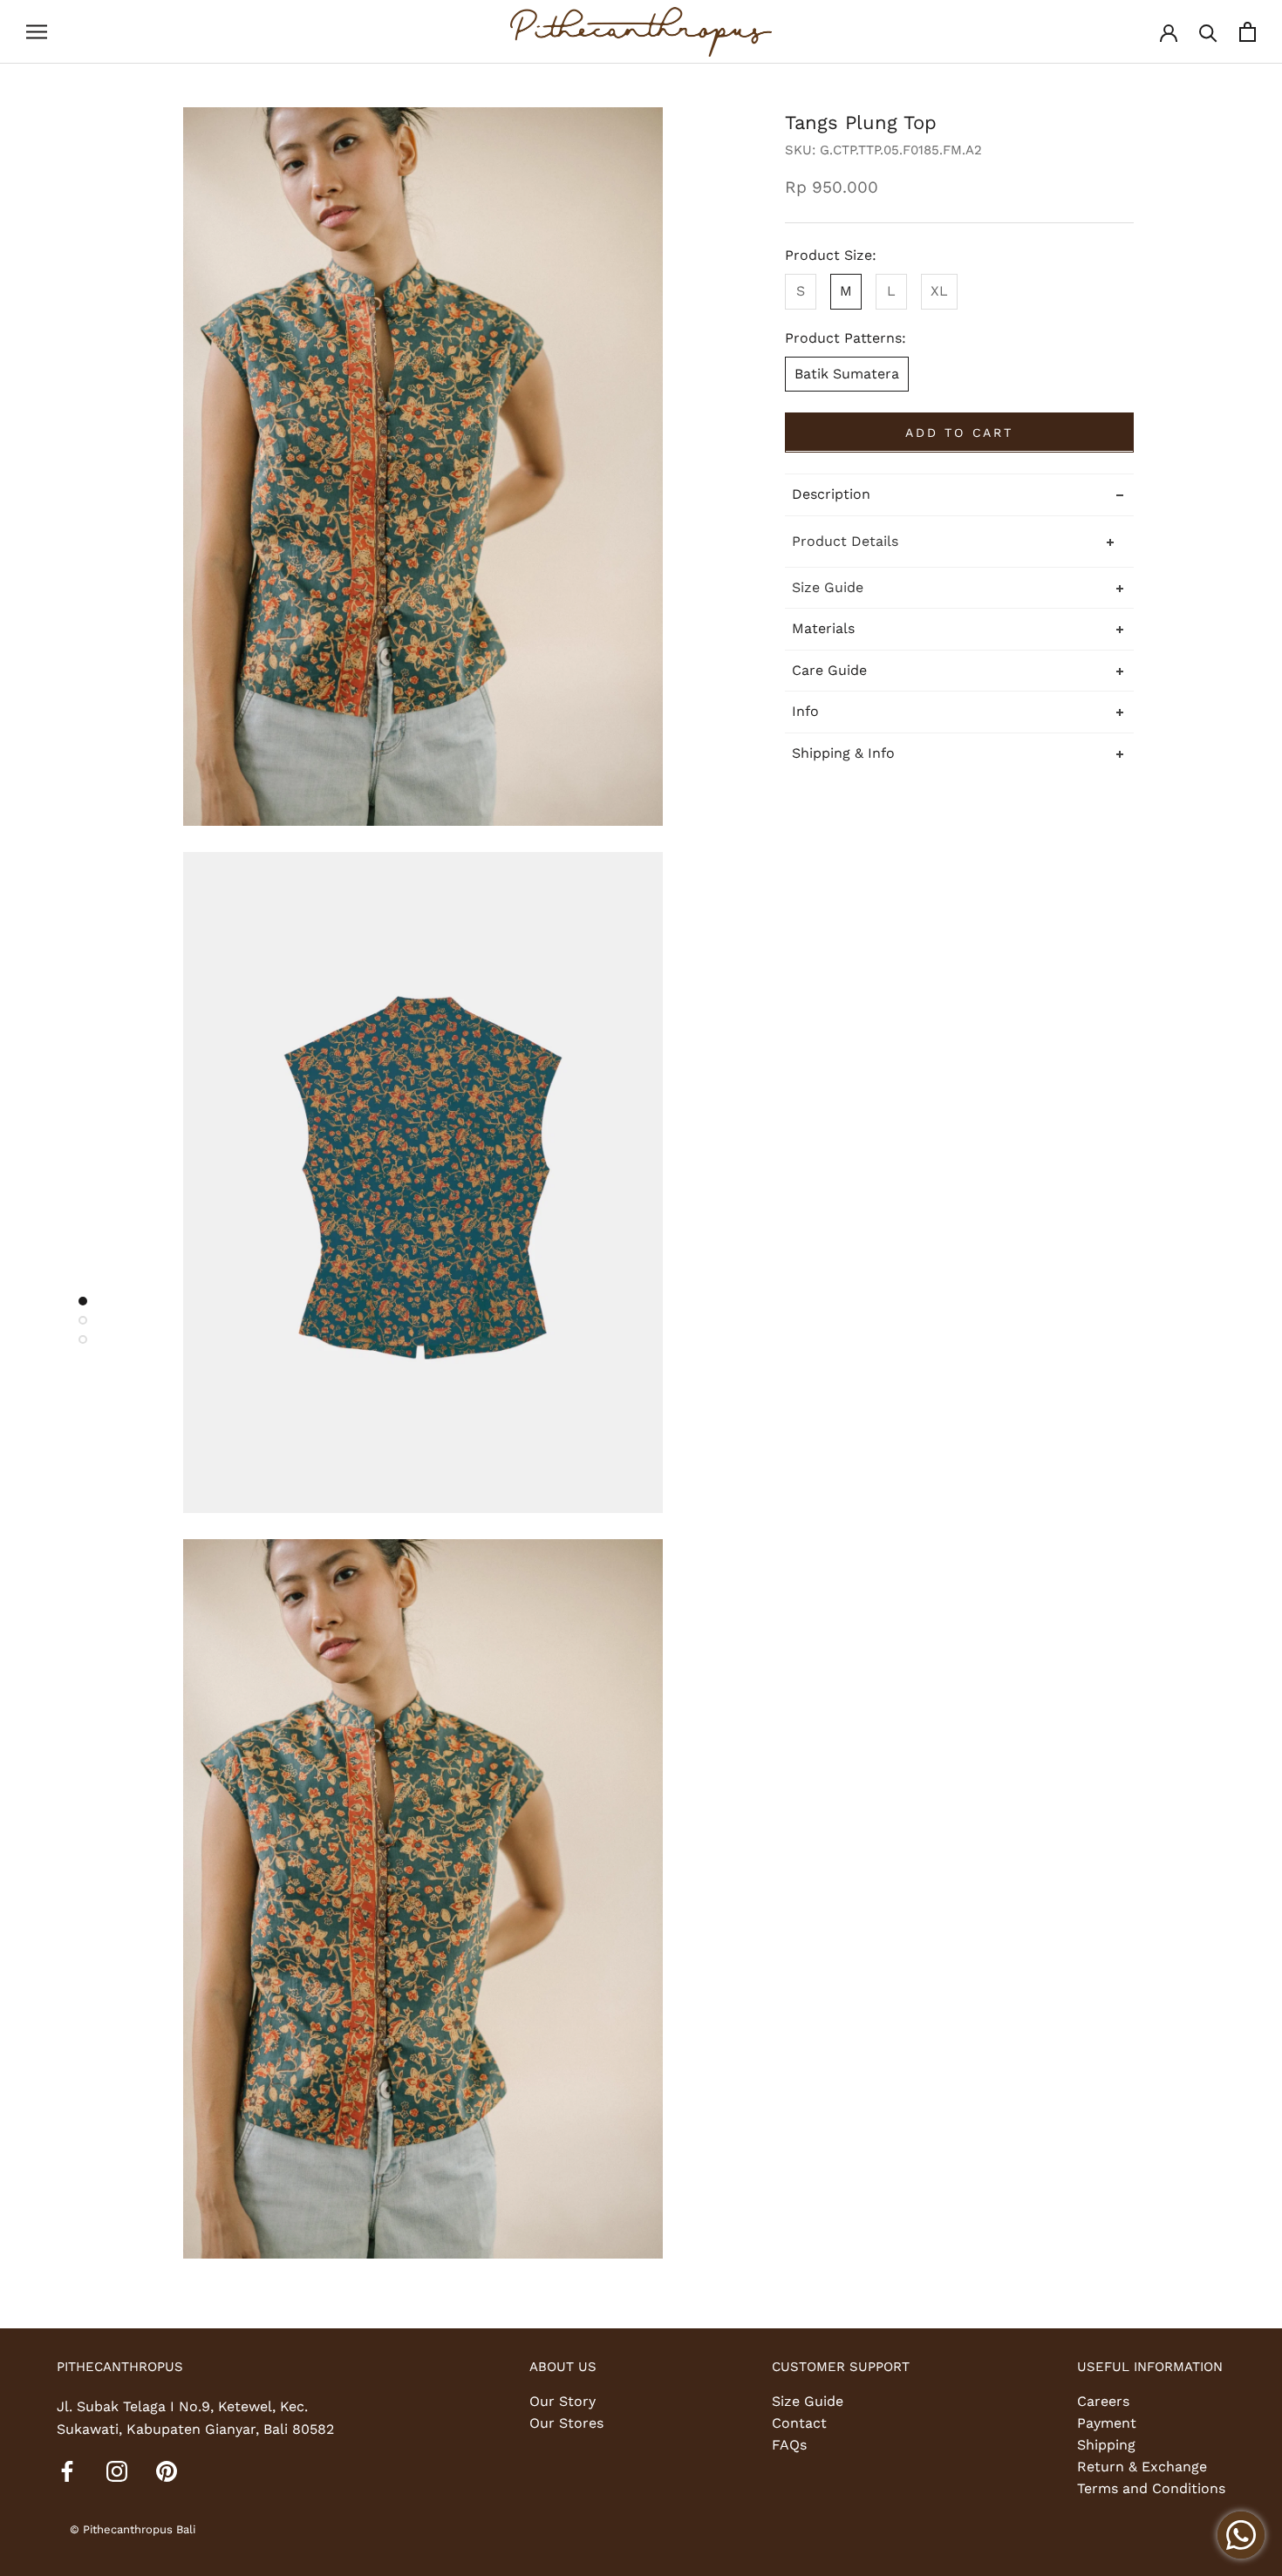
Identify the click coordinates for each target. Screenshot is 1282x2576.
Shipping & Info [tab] (843, 752)
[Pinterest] (167, 2470)
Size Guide (808, 2401)
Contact (799, 2423)
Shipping (1106, 2445)
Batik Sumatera (847, 373)
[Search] (1208, 32)
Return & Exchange (1142, 2467)
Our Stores (566, 2423)
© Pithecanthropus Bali (133, 2529)
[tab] (959, 586)
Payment (1107, 2423)
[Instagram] (117, 2470)
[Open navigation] (37, 32)
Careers (1103, 2401)
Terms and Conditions (1151, 2488)
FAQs (789, 2445)
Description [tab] (831, 493)
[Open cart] (1248, 32)
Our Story (563, 2401)
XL (939, 290)
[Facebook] (67, 2470)
